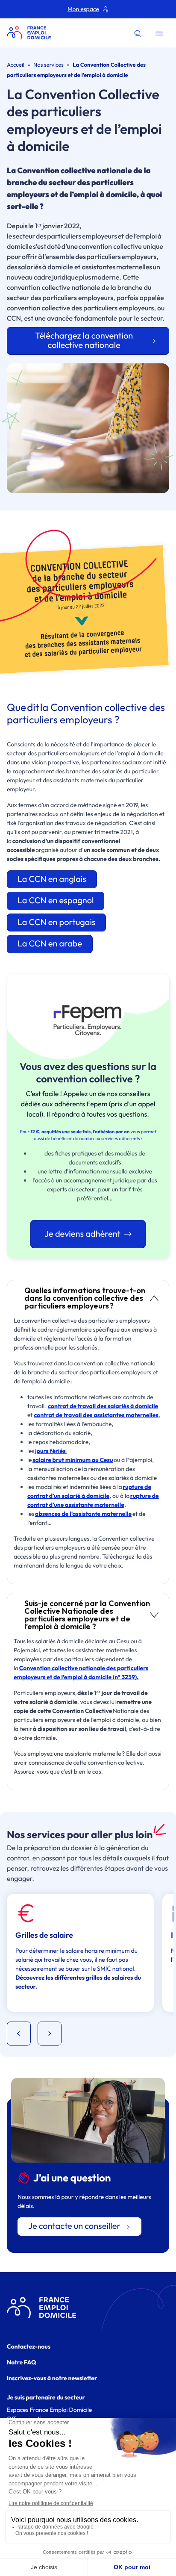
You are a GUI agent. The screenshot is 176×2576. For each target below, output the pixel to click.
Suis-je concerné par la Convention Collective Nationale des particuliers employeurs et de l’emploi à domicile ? (87, 1615)
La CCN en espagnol (56, 900)
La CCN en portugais (56, 922)
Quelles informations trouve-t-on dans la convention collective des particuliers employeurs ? (85, 1298)
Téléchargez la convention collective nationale (84, 341)
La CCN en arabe (50, 944)
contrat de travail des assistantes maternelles (96, 1415)
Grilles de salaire (44, 1935)
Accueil (16, 65)
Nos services (48, 65)
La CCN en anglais (52, 879)
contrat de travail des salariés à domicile (103, 1406)
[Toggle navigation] (159, 33)
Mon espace (83, 9)
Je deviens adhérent (82, 1234)
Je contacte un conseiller (74, 2226)
